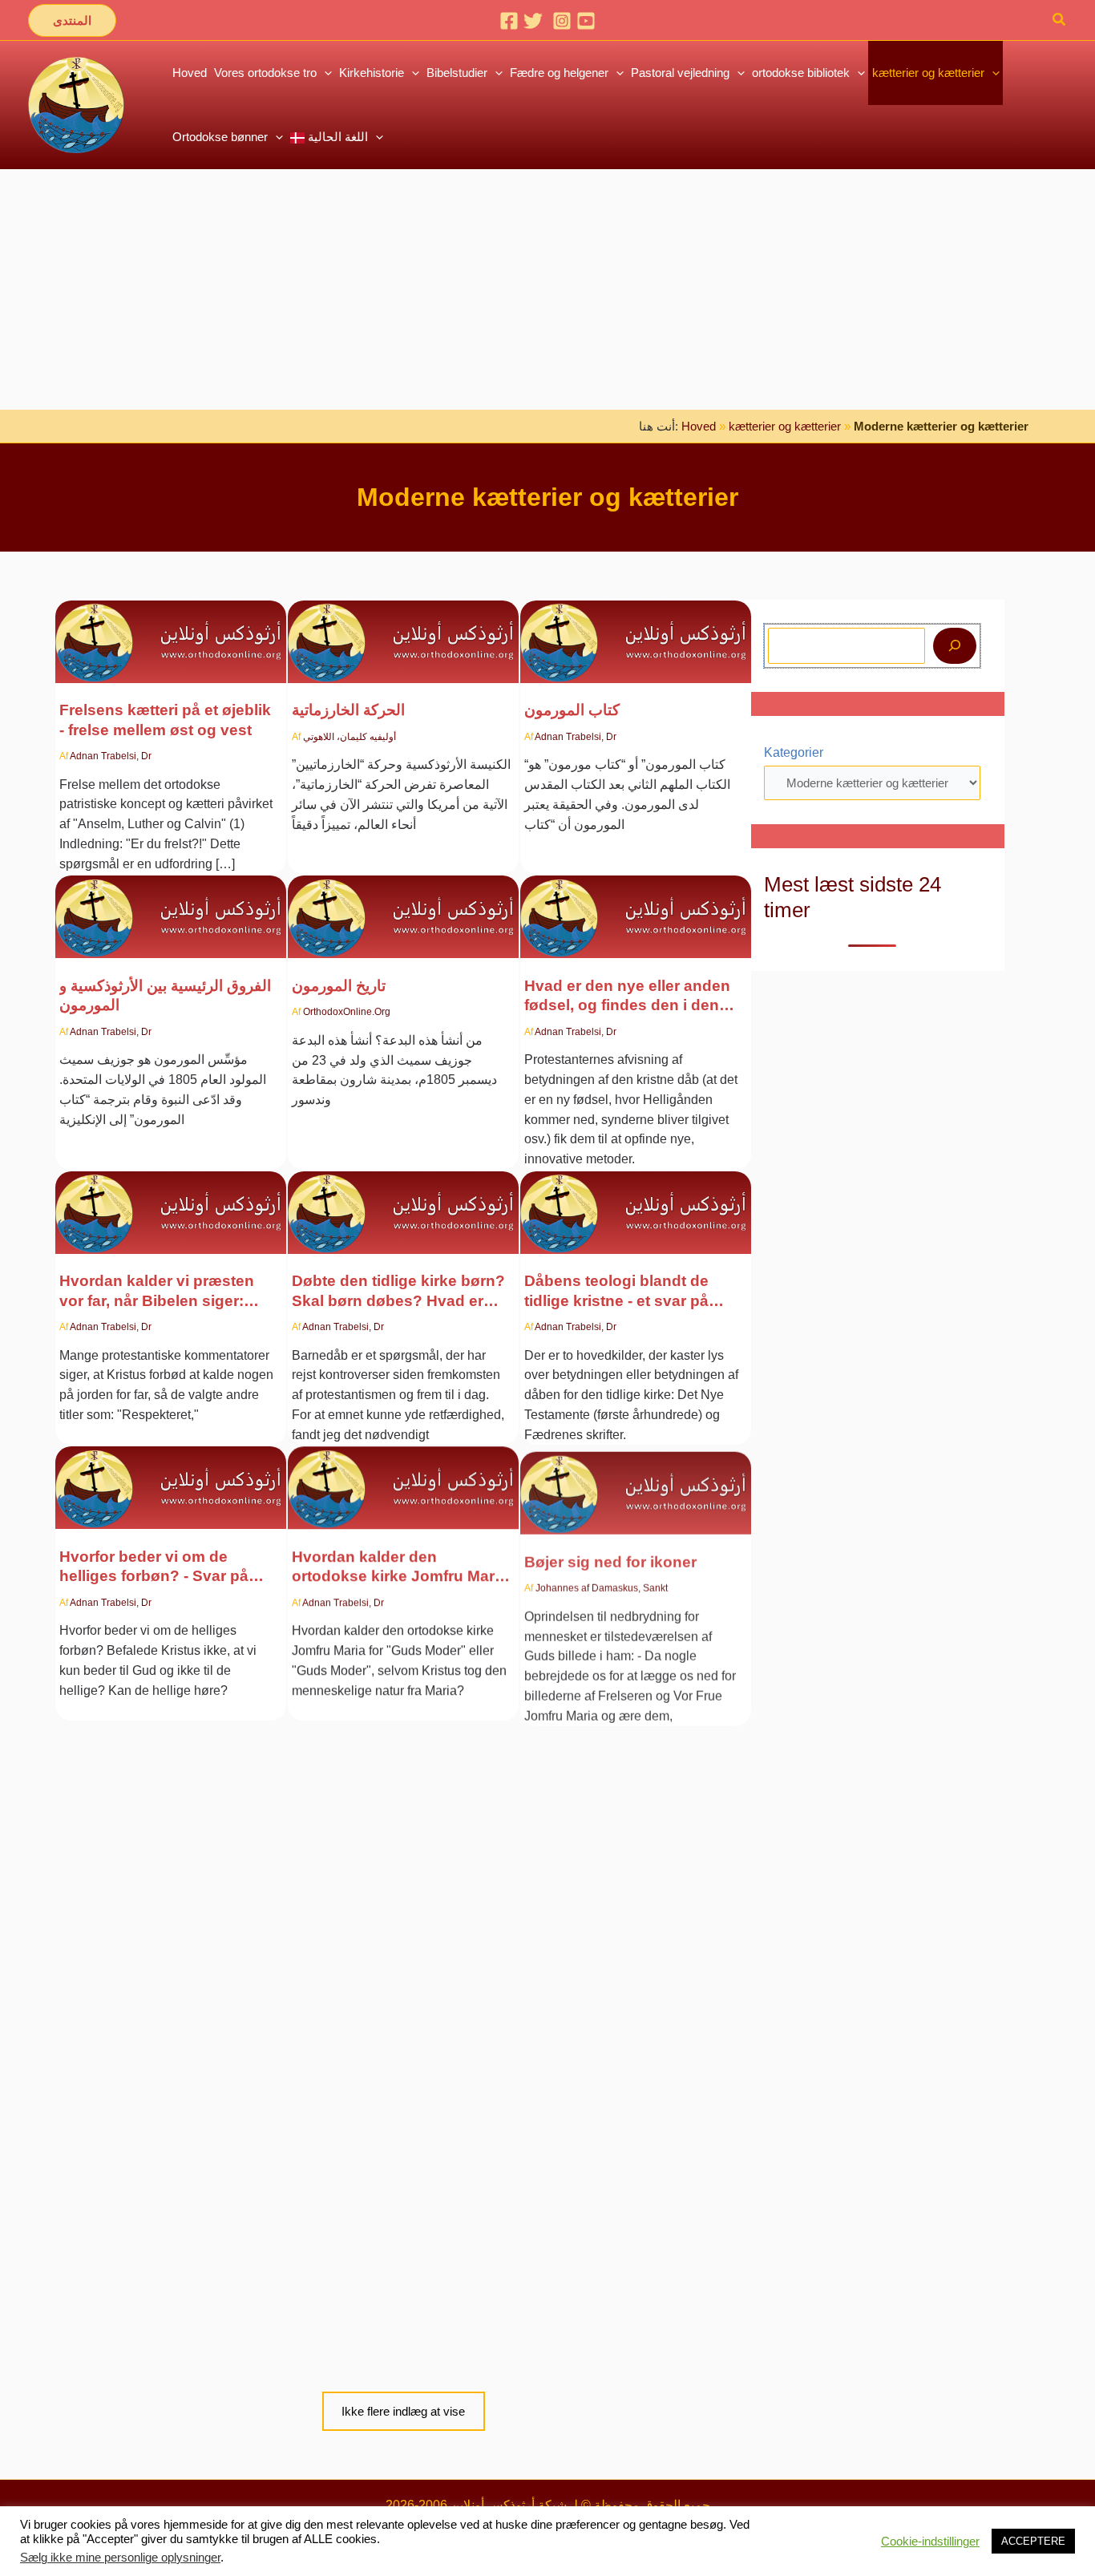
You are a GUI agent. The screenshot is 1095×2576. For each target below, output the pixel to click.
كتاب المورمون (572, 710)
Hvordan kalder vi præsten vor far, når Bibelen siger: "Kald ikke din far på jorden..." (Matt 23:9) (169, 1292)
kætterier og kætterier (785, 426)
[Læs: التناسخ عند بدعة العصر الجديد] (636, 2184)
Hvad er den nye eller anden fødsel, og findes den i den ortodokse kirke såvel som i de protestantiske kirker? (627, 997)
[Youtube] (586, 21)
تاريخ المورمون (339, 986)
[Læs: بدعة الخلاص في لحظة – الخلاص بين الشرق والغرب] (171, 631)
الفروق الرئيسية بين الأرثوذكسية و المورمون (165, 995)
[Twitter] (533, 21)
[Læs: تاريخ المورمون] (403, 907)
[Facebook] (509, 21)
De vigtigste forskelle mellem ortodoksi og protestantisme (398, 1922)
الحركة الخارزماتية (348, 710)
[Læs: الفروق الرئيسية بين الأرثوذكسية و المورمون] (171, 907)
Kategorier (794, 752)
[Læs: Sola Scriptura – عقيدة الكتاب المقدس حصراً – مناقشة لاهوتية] (171, 1871)
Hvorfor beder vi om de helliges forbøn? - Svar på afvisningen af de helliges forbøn (154, 1567)
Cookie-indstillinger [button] (930, 2542)
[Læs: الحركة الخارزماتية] (403, 631)
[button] (72, 20)
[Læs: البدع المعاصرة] (403, 2184)
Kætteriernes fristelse (138, 2263)
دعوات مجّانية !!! (576, 1913)
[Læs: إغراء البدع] (171, 2184)
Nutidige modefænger (372, 2263)
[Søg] (955, 646)
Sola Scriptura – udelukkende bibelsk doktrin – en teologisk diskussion (168, 1998)
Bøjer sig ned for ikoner (610, 1557)
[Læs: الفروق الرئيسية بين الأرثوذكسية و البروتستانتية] (403, 1834)
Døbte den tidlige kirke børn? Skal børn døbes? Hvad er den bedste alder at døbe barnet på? (398, 1292)
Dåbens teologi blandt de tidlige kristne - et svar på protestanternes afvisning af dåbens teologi (628, 1292)
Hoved (699, 426)
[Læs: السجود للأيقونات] (636, 1478)
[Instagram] (562, 21)
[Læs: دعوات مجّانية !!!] (636, 1834)
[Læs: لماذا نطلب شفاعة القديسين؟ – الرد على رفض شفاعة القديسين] (171, 1478)
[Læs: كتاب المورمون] (636, 631)
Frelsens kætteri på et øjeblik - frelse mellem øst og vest (165, 720)
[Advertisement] (547, 289)
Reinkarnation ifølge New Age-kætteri (616, 2273)
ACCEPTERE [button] (1033, 2541)
